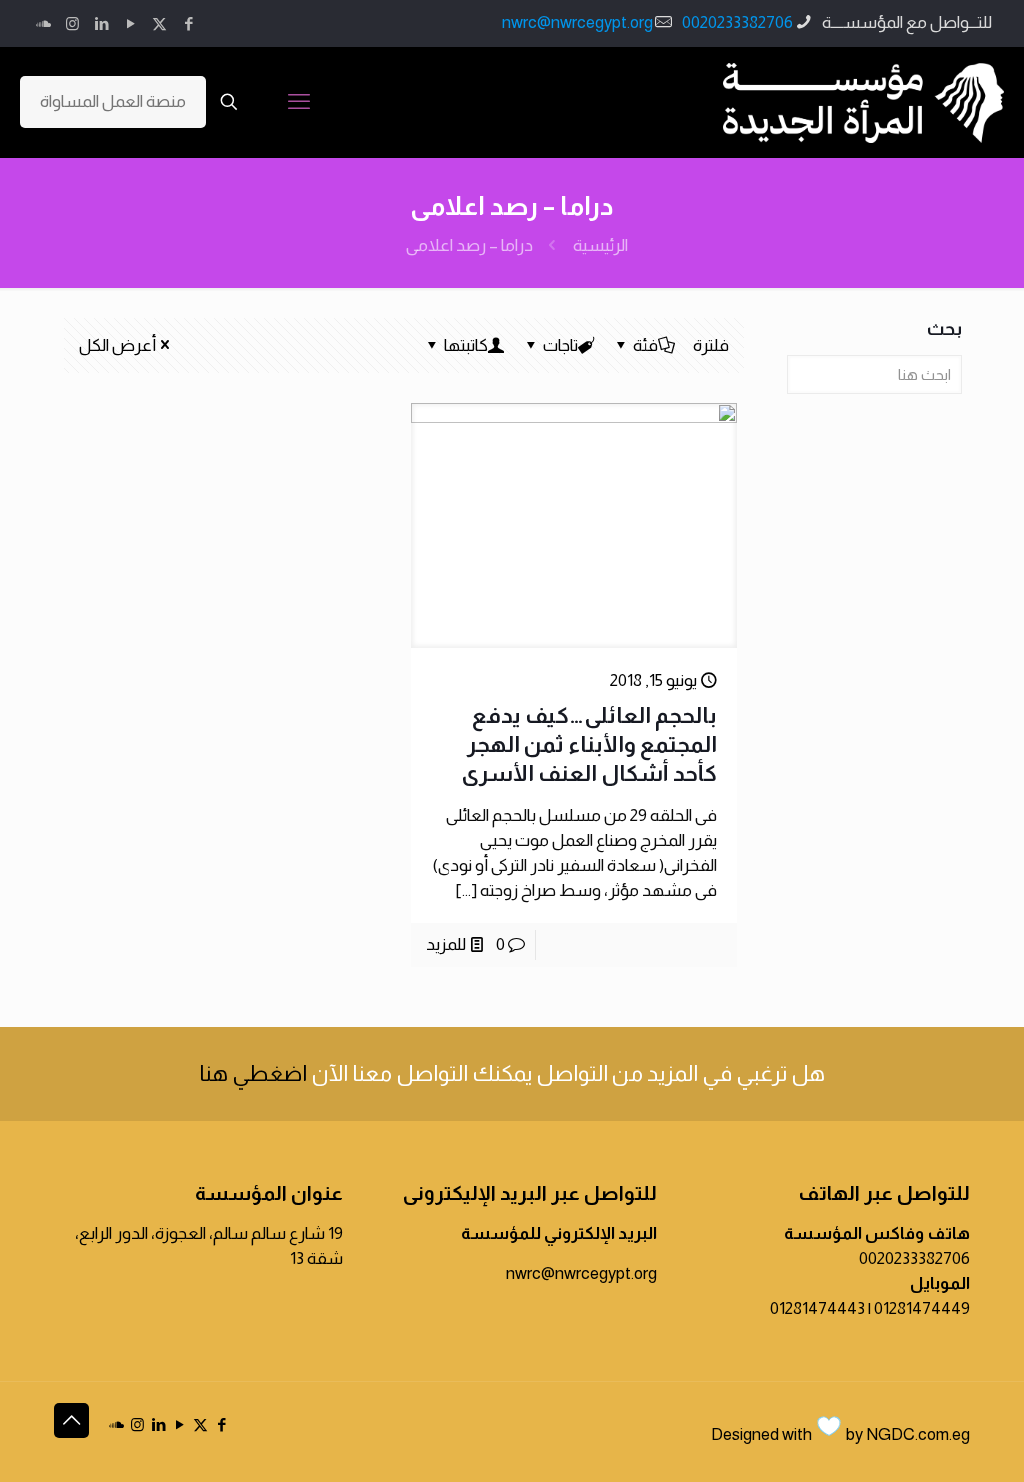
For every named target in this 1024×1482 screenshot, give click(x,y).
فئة (645, 345)
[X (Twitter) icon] (159, 23)
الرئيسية (600, 245)
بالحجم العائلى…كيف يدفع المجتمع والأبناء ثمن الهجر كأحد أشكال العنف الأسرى (589, 744)
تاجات (560, 345)
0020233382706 (737, 22)
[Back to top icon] (71, 1420)
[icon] (43, 23)
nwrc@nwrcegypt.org (577, 22)
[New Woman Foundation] (863, 102)
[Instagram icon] (72, 23)
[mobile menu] (299, 102)
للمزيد (446, 944)
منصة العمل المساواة (113, 101)
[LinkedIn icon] (101, 23)
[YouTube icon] (130, 23)
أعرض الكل (117, 345)
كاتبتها (466, 345)
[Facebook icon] (188, 23)
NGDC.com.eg (918, 1434)
